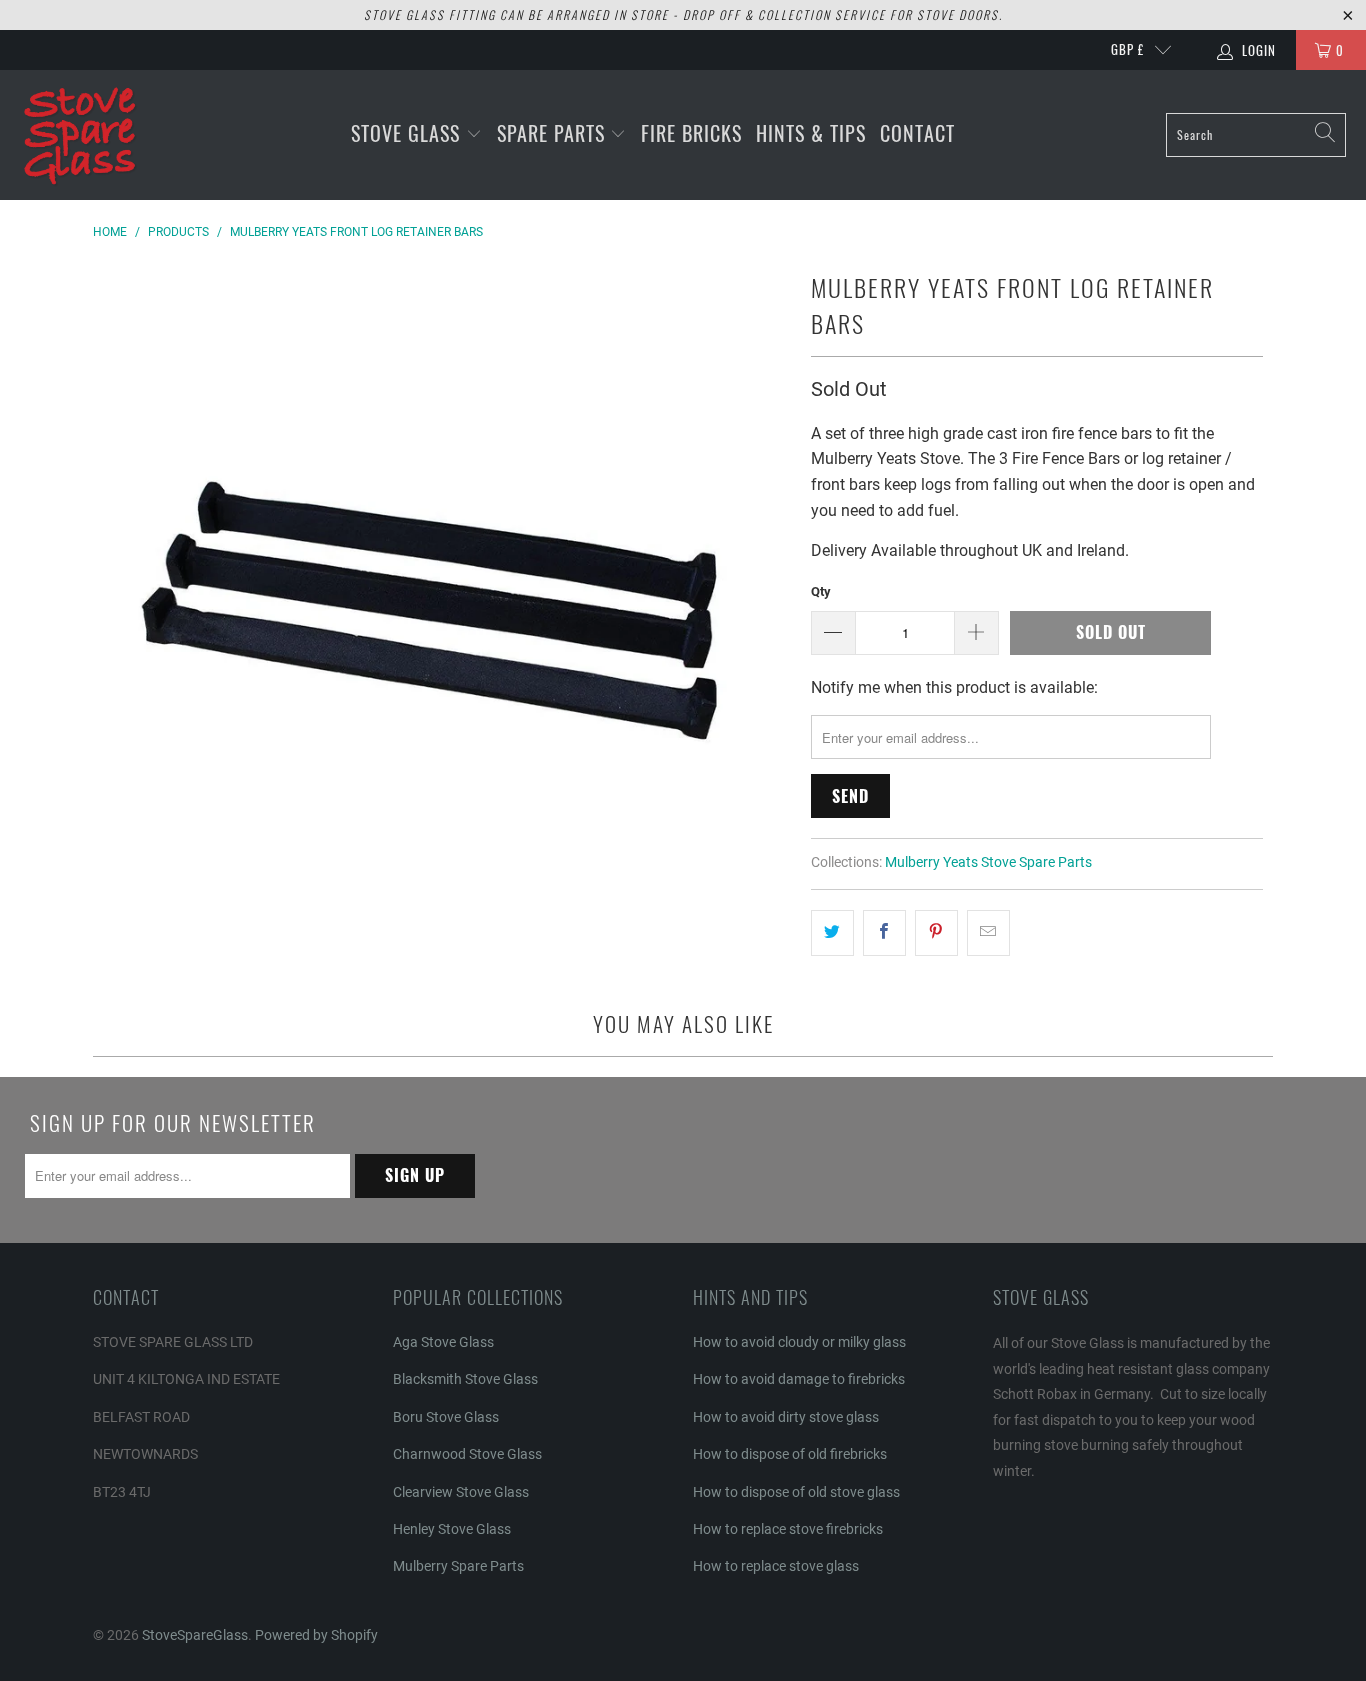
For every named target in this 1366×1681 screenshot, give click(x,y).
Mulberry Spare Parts (458, 1566)
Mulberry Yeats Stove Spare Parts (988, 862)
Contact (917, 133)
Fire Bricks (691, 133)
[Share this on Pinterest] (936, 933)
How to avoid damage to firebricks (799, 1379)
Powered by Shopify (316, 1635)
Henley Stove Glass (452, 1529)
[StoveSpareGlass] (80, 135)
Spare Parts (554, 133)
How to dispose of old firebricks (790, 1454)
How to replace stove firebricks (788, 1529)
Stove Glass (408, 133)
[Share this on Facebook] (884, 933)
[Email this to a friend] (988, 933)
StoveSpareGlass (195, 1635)
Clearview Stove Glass (461, 1492)
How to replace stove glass (776, 1566)
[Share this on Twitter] (832, 933)
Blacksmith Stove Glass (465, 1379)
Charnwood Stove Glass (467, 1454)
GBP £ (1127, 49)
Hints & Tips (811, 133)
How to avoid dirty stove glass (786, 1417)
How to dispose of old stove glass (796, 1492)
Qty (821, 591)
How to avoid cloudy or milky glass (799, 1342)
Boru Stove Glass (446, 1417)
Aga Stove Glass (443, 1342)
